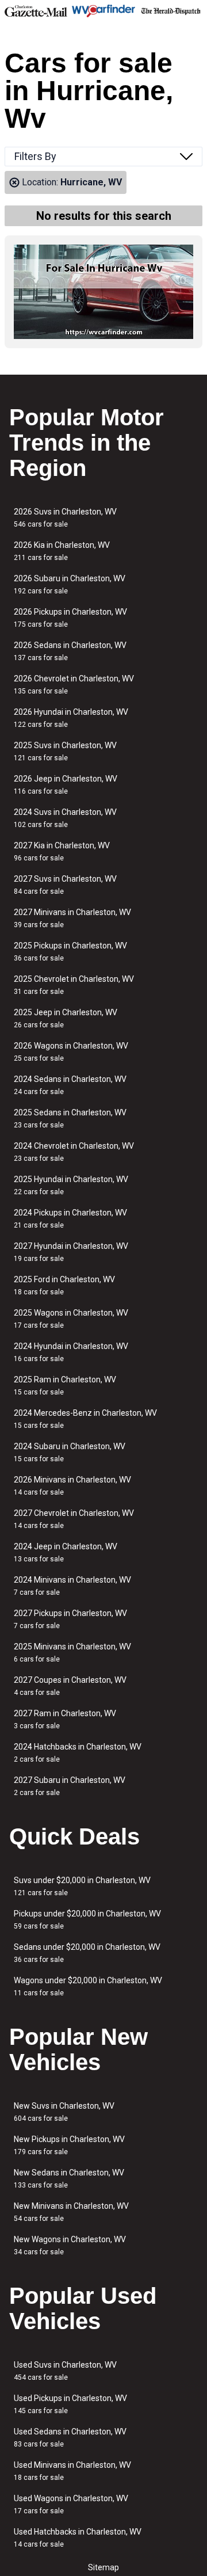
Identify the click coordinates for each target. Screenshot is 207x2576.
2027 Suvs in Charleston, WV (65, 885)
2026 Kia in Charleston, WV (62, 551)
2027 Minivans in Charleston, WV (72, 918)
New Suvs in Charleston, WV (64, 2112)
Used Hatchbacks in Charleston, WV (78, 2538)
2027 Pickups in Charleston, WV (70, 1619)
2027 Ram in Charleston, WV (65, 1719)
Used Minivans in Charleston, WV (72, 2471)
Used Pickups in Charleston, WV (70, 2404)
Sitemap (103, 2567)
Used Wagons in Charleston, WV (71, 2504)
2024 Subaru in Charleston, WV (70, 1452)
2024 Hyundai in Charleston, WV (71, 1352)
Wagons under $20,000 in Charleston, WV (88, 1986)
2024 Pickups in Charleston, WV (70, 1219)
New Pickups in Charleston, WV (69, 2145)
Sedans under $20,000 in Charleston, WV (87, 1953)
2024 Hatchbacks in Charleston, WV (78, 1753)
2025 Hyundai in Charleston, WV (71, 1185)
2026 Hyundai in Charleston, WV (71, 718)
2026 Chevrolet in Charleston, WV (74, 685)
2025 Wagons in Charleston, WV (71, 1319)
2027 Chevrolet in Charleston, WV (74, 1519)
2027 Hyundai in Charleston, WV (71, 1252)
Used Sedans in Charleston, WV (70, 2438)
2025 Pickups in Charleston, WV (70, 952)
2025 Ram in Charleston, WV (65, 1386)
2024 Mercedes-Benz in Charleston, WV (85, 1419)
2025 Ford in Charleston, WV (64, 1285)
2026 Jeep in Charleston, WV (66, 785)
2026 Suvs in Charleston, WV (65, 518)
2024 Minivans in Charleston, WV (72, 1586)
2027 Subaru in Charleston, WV (70, 1786)
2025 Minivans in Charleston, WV (72, 1653)
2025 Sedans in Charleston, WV (70, 1119)
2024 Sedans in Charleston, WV (70, 1085)
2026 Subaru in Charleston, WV (70, 584)
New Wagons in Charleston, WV (70, 2245)
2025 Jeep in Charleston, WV (66, 1018)
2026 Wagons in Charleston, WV (71, 1052)
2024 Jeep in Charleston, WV (66, 1552)
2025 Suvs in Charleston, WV (65, 751)
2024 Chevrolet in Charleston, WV (74, 1152)
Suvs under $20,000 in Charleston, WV (82, 1886)
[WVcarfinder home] (103, 11)
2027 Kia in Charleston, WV (62, 851)
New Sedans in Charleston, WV (69, 2179)
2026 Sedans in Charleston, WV (70, 651)
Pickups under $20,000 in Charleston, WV (87, 1920)
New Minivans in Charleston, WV (71, 2212)
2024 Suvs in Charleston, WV (65, 818)
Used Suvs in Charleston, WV (65, 2371)
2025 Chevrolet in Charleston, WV (74, 985)
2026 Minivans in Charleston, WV (72, 1486)
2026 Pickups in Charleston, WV (70, 618)
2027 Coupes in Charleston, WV (70, 1686)
